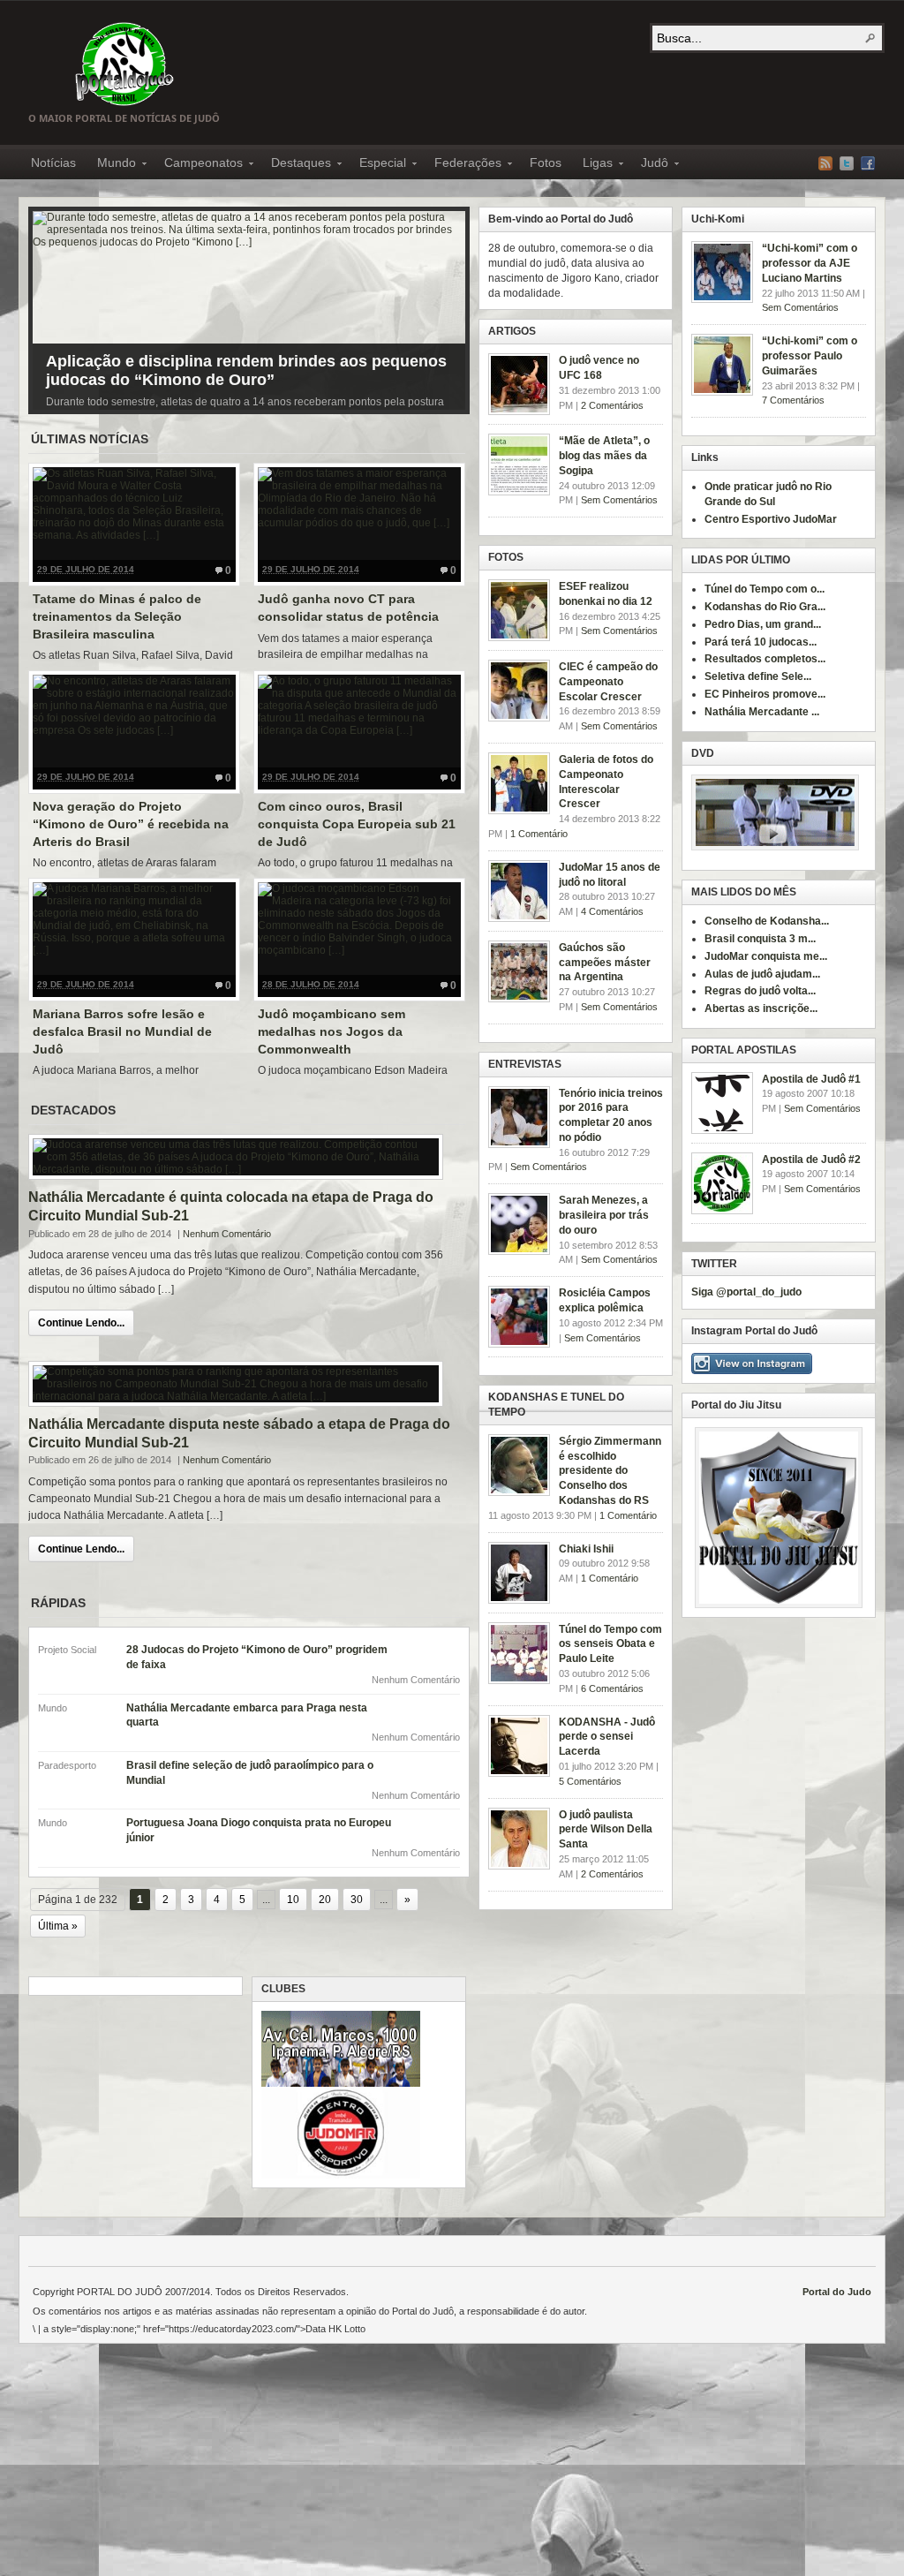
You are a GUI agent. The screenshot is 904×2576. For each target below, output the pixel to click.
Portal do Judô (124, 64)
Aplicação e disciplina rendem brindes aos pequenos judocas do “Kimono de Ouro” (246, 370)
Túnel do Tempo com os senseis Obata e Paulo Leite (610, 1644)
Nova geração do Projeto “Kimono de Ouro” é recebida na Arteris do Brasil (131, 823)
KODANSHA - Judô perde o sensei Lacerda (607, 1737)
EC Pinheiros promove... (765, 694)
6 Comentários (612, 1688)
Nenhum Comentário (227, 1234)
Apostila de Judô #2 (811, 1160)
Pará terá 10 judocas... (761, 642)
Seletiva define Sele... (758, 676)
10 (293, 1900)
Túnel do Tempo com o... (765, 589)
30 (357, 1900)
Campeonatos (198, 165)
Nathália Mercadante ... (762, 712)
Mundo (111, 165)
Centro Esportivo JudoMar (771, 519)
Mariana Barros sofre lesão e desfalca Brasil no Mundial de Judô (122, 1031)
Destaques (296, 165)
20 (325, 1900)
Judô (649, 165)
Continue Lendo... (81, 1323)
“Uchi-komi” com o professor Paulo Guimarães (810, 356)
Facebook (868, 163)
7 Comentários (793, 400)
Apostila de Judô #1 (811, 1079)
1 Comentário (539, 834)
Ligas (592, 165)
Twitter (847, 163)
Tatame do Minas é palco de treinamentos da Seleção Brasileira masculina (117, 616)
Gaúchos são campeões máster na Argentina (605, 963)
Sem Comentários (800, 307)
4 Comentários (612, 911)
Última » (58, 1926)
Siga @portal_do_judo (746, 1292)
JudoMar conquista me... (766, 956)
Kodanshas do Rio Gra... (765, 607)
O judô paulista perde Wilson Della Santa (606, 1830)
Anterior (50, 306)
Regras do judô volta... (760, 991)
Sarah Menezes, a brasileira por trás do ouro (604, 1215)
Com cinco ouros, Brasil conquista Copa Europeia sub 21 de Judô (357, 823)
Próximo (448, 306)
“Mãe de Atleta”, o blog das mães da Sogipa (604, 456)
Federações (463, 165)
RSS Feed (825, 163)
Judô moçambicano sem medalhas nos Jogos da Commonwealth (331, 1031)
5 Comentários (590, 1781)
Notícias (53, 162)
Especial (377, 165)
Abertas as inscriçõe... (761, 1008)
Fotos (546, 162)
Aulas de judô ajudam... (762, 974)
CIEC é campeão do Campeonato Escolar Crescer (608, 682)
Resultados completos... (765, 659)
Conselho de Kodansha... (767, 921)
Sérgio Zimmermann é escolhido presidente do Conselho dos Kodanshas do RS (610, 1471)
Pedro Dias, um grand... (763, 624)
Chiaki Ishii (586, 1549)
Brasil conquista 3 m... (760, 939)
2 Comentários (612, 405)
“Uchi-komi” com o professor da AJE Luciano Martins (810, 263)
